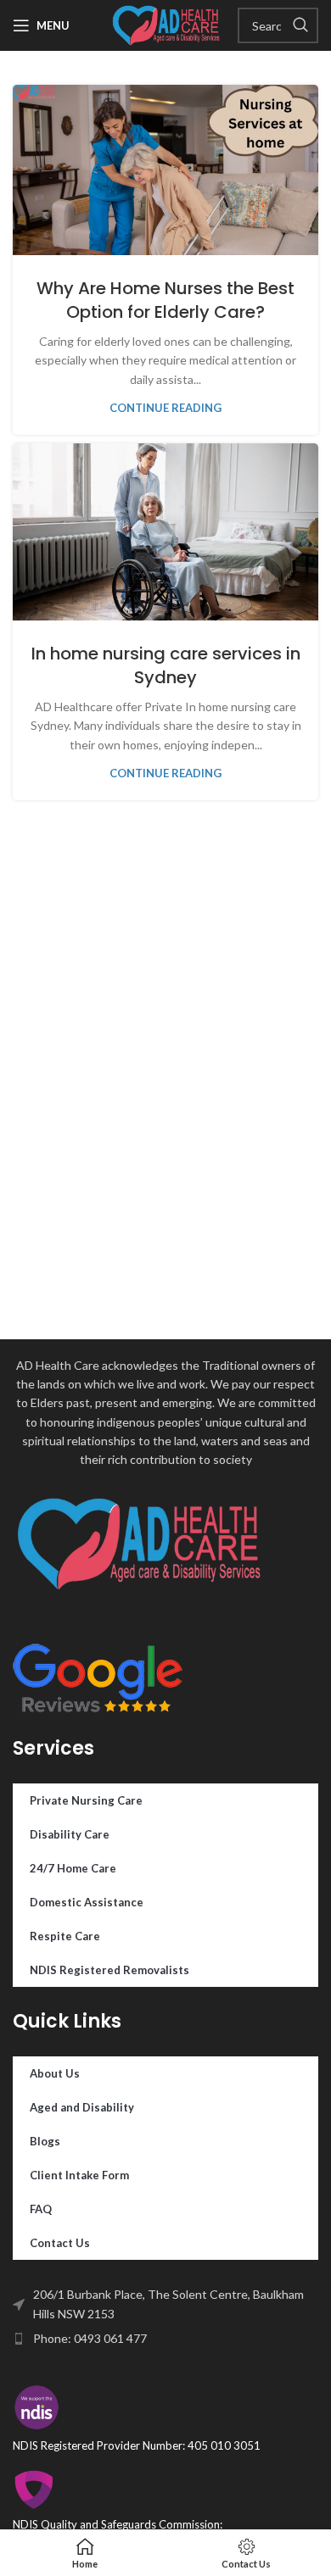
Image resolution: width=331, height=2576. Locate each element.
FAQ (41, 2209)
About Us (55, 2073)
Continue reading (165, 408)
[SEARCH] (300, 25)
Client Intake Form (79, 2175)
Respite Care (65, 1936)
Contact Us (60, 2243)
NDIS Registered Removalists (109, 1970)
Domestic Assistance (87, 1902)
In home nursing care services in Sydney (166, 665)
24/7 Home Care (73, 1868)
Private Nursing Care (86, 1800)
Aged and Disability (82, 2107)
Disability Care (70, 1834)
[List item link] (165, 2339)
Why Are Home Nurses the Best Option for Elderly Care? (165, 300)
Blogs (45, 2141)
